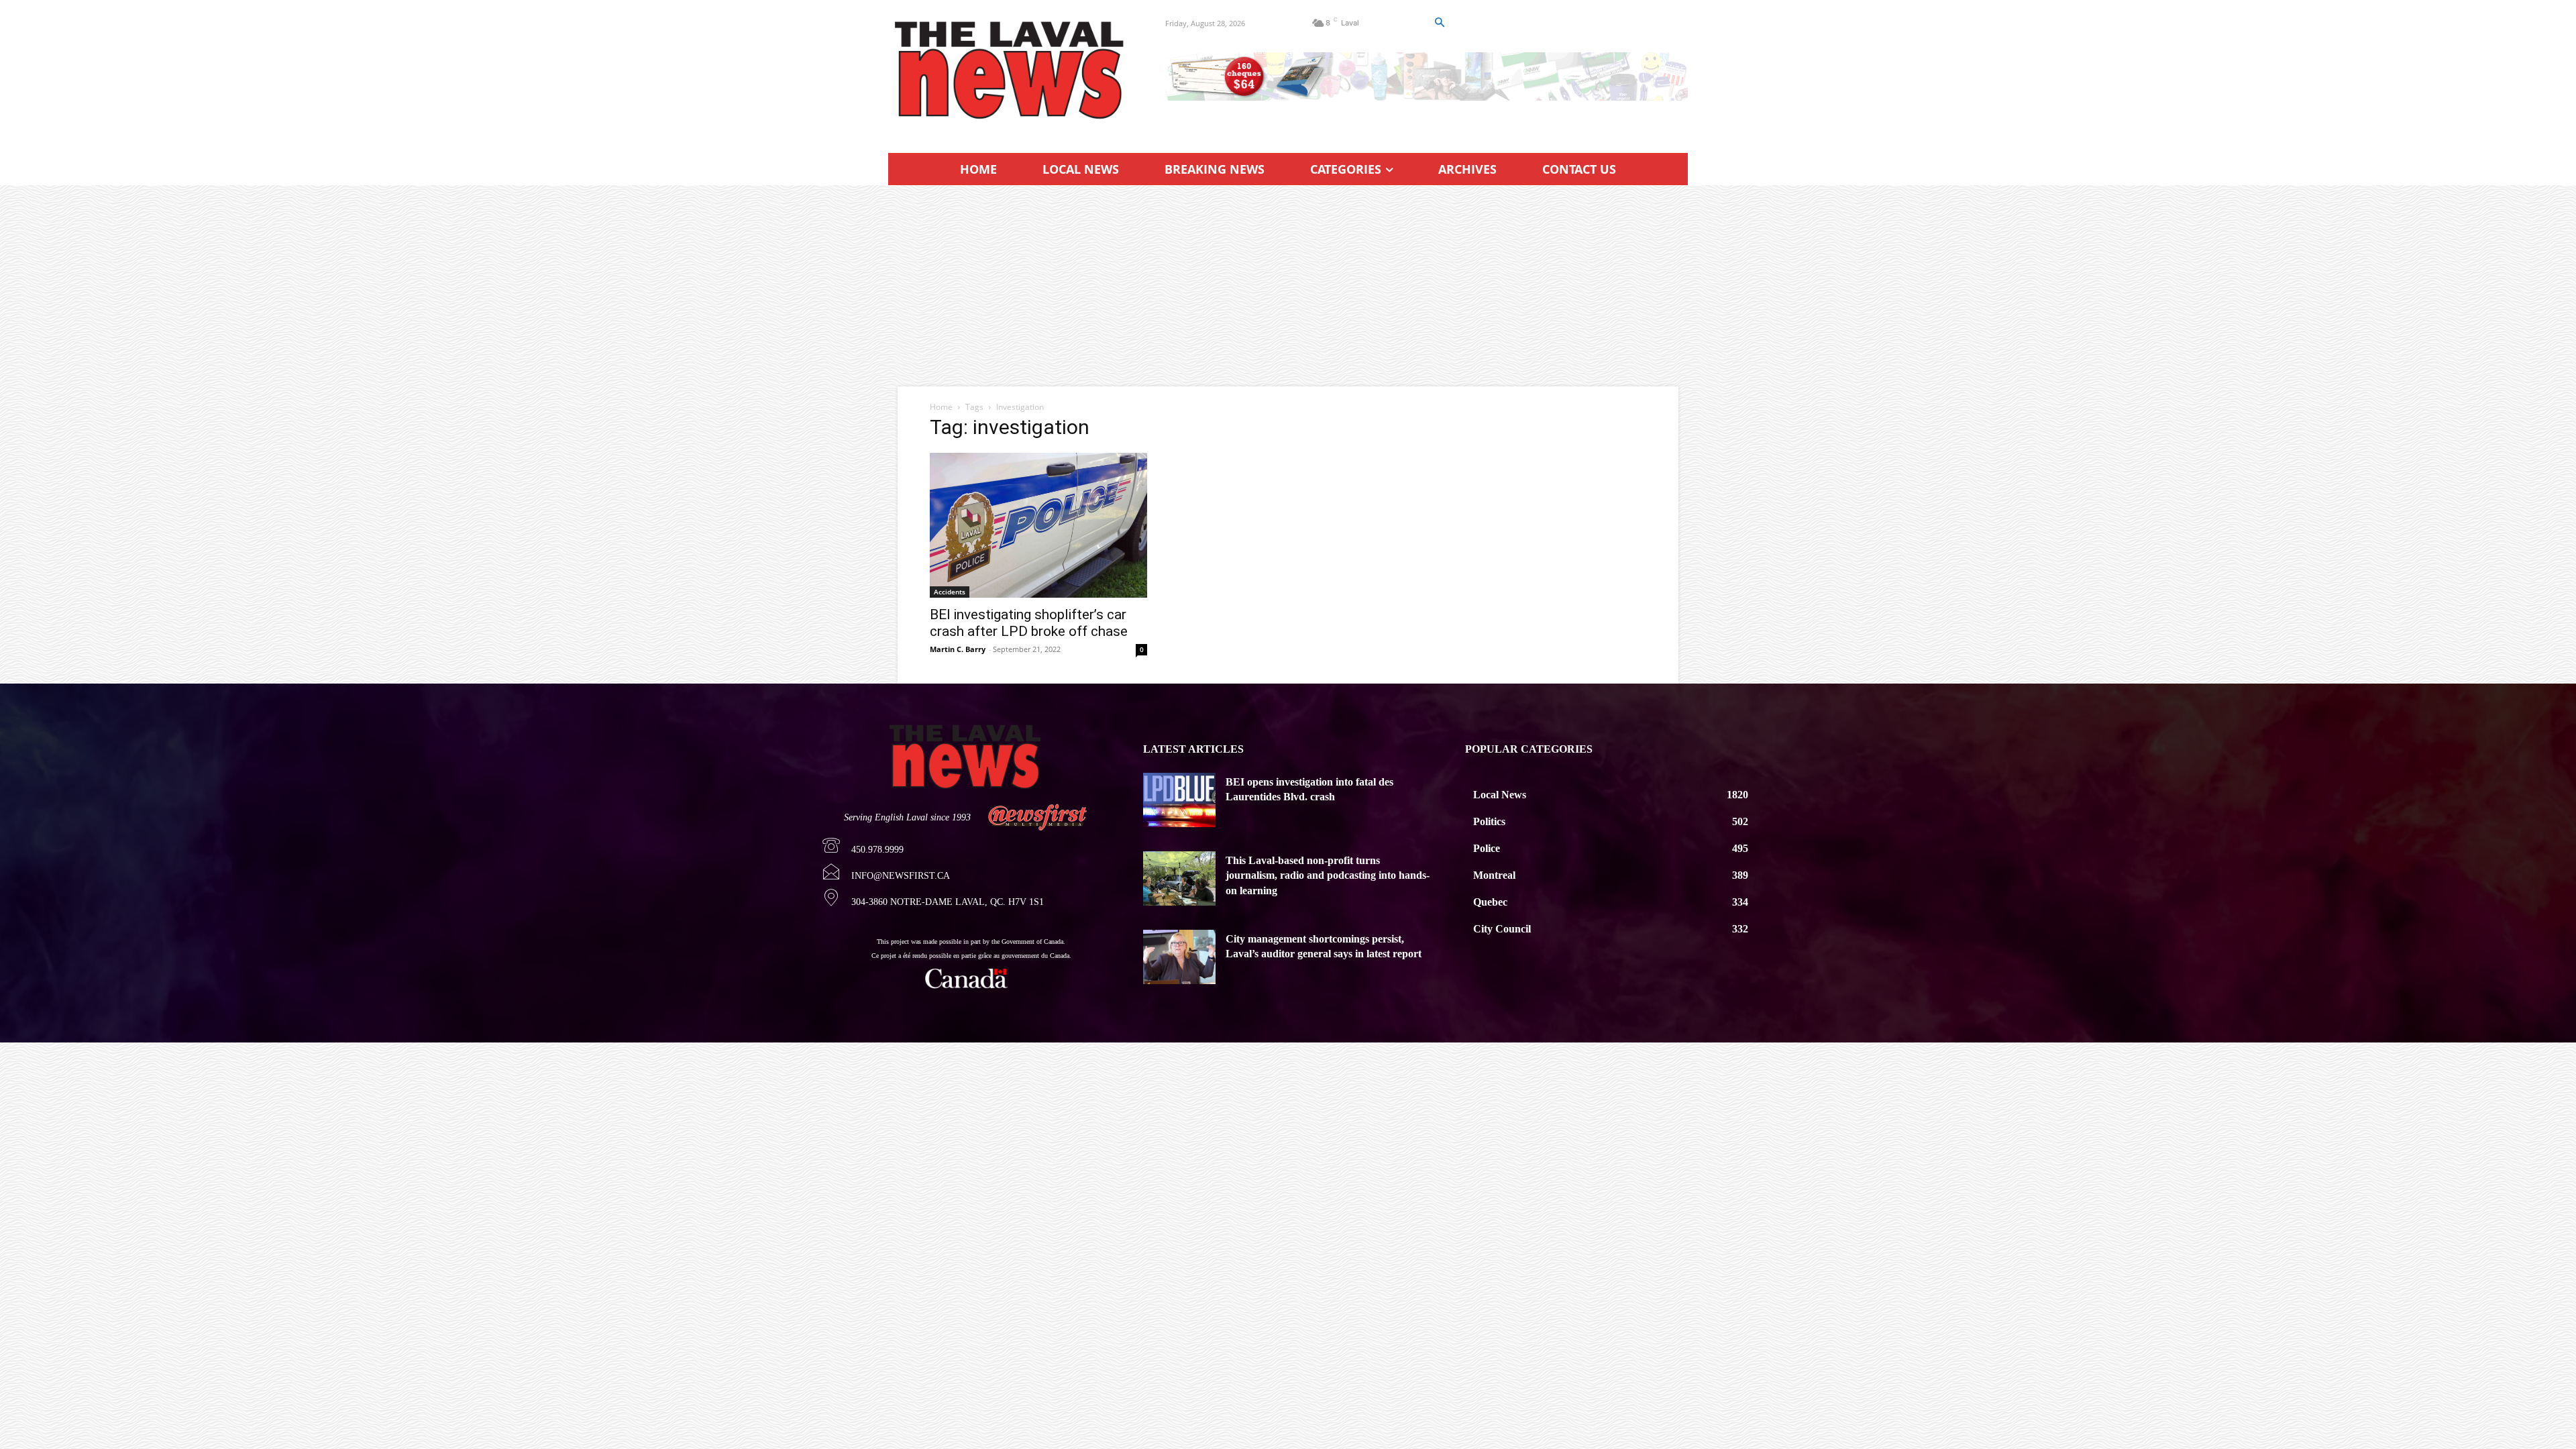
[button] (1439, 23)
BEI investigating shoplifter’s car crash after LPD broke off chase (1029, 623)
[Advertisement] (1288, 286)
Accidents (950, 592)
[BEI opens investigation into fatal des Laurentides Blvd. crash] (1179, 800)
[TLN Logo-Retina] (1011, 70)
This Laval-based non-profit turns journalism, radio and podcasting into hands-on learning (1328, 875)
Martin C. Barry (958, 649)
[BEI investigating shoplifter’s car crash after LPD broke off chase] (1038, 525)
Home (941, 407)
